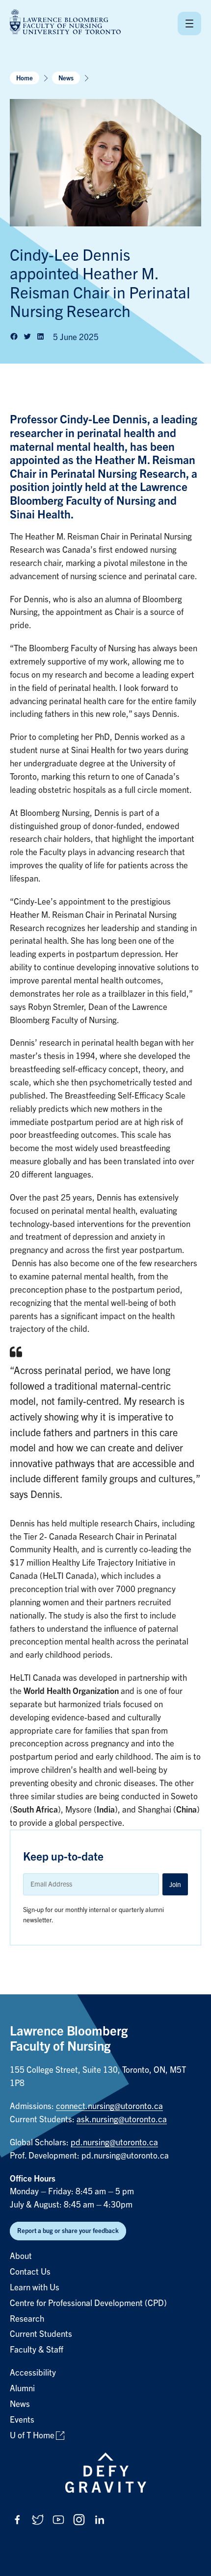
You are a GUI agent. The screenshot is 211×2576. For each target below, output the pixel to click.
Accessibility (33, 2373)
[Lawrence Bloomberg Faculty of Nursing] (65, 23)
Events (22, 2420)
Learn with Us (35, 2288)
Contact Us (30, 2272)
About (21, 2256)
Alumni (22, 2389)
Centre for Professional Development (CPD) (88, 2303)
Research (27, 2319)
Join (175, 1885)
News (66, 78)
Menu (189, 24)
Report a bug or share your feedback (68, 2231)
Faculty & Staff (37, 2350)
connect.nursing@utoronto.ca (109, 2106)
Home (25, 78)
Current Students (41, 2334)
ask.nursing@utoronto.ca (122, 2120)
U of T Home (32, 2436)
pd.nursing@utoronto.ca (114, 2143)
